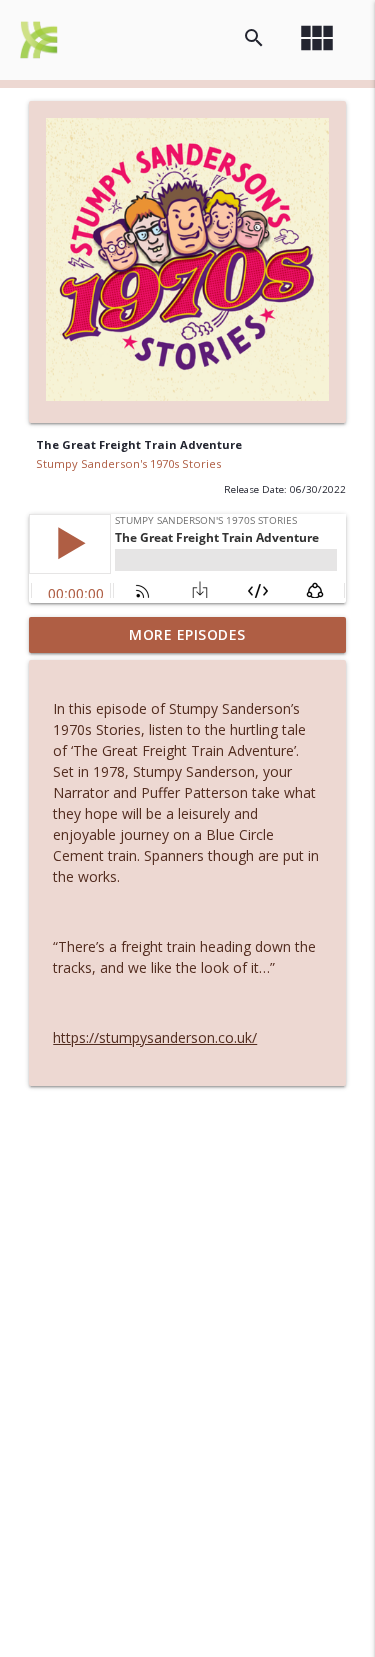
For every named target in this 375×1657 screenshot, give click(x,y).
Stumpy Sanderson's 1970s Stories (128, 463)
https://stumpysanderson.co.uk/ (155, 1037)
